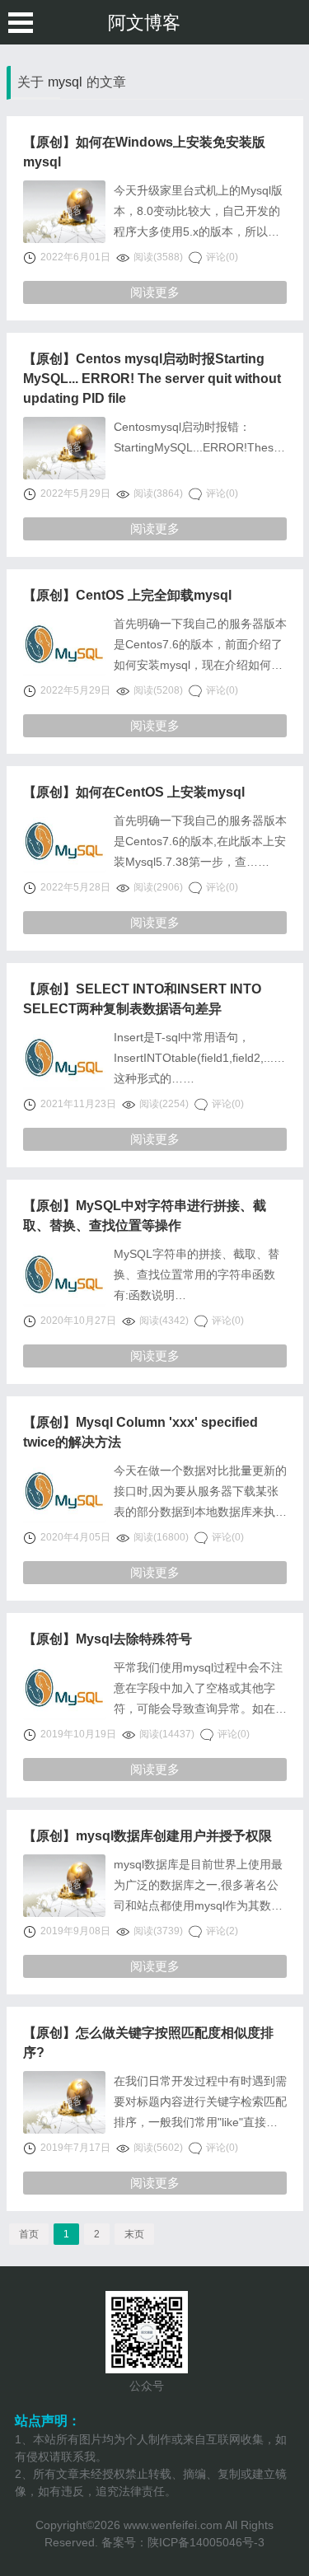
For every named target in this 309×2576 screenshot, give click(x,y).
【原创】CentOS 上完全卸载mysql (127, 595)
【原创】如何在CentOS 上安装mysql (134, 792)
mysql (65, 82)
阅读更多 (155, 292)
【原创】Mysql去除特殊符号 (108, 1639)
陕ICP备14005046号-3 (206, 2542)
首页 (29, 2234)
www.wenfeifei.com (173, 2525)
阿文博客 (144, 23)
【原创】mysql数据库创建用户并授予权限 (147, 1836)
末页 (134, 2234)
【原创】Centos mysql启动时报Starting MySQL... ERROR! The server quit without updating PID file (152, 379)
